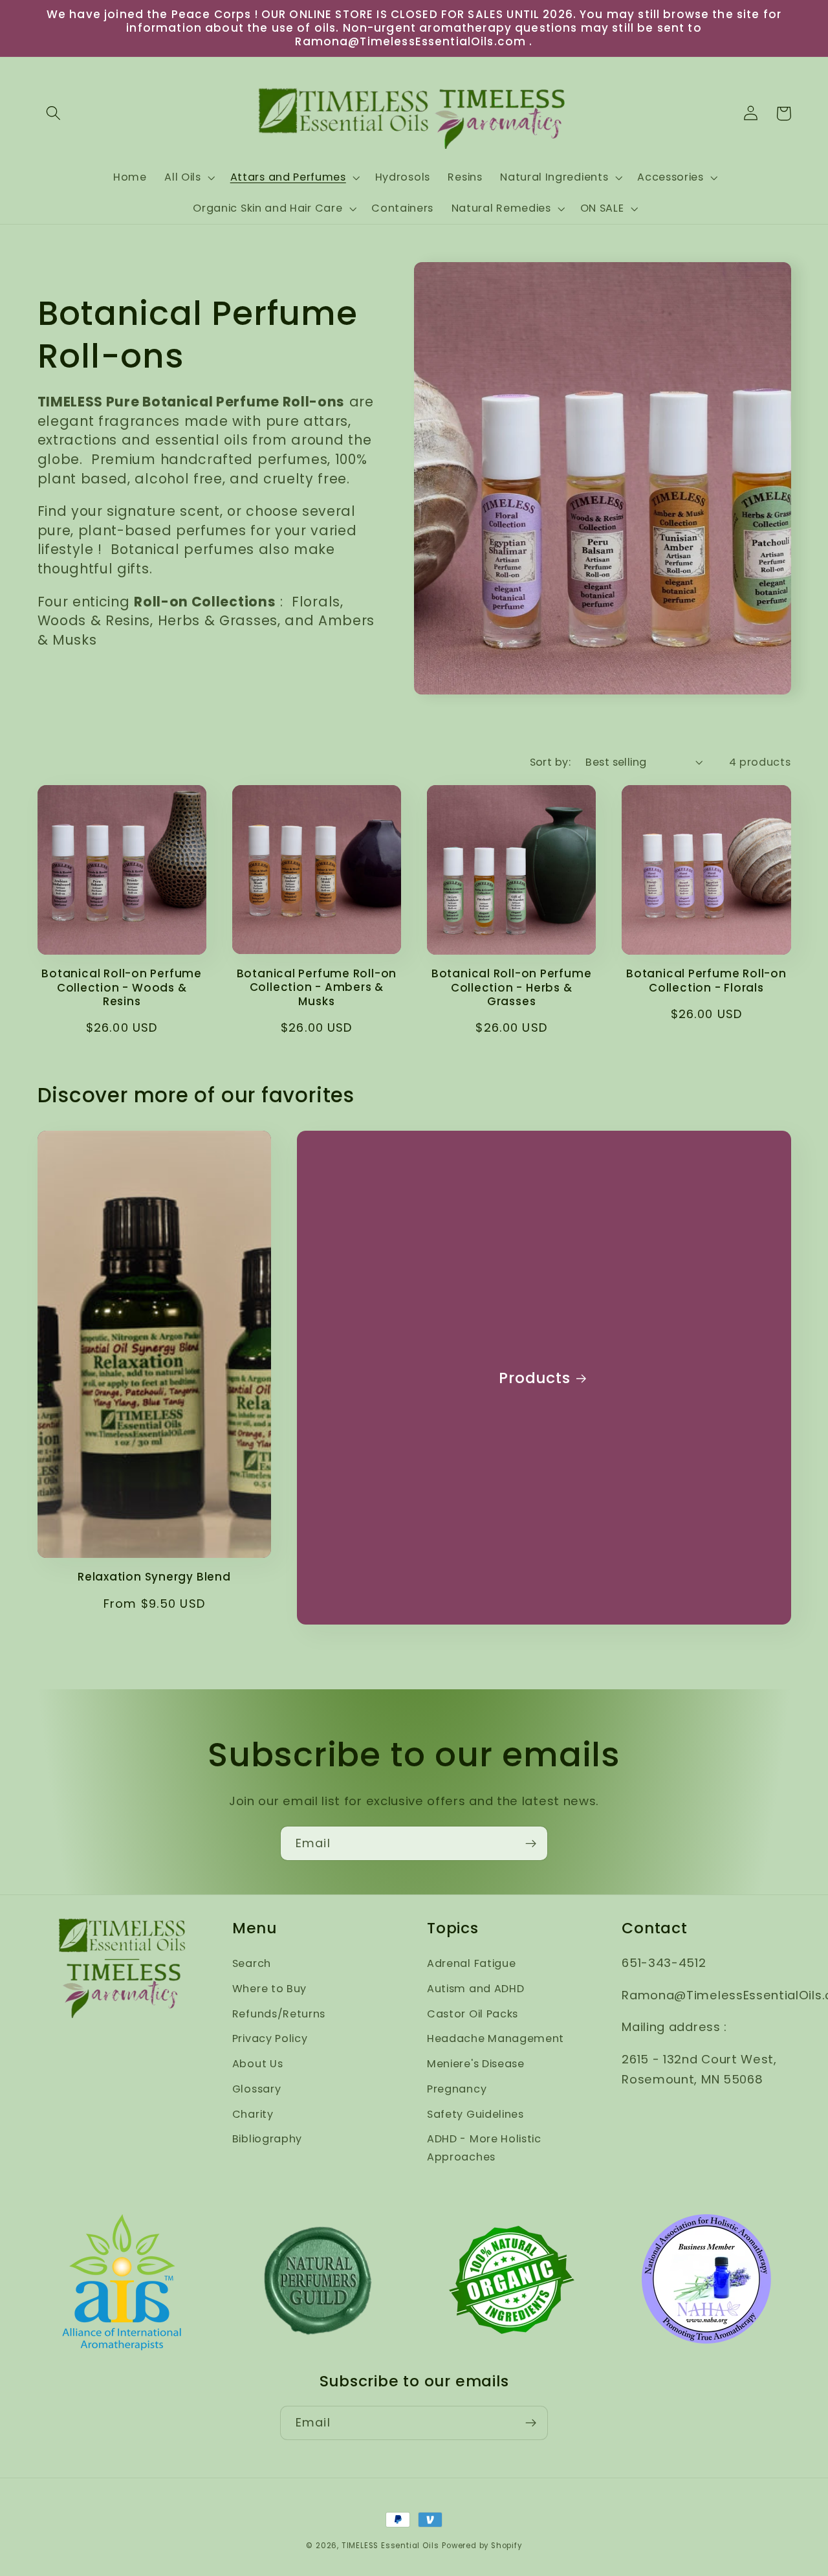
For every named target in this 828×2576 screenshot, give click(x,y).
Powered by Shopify (482, 2546)
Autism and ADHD (475, 1989)
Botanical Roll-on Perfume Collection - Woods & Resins (122, 988)
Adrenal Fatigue (471, 1963)
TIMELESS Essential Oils (390, 2546)
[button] (54, 114)
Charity (253, 2114)
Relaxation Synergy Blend (154, 1577)
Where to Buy (269, 1989)
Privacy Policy (270, 2038)
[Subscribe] (531, 1843)
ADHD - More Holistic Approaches (484, 2148)
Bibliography (267, 2139)
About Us (258, 2064)
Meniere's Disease (476, 2064)
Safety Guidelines (475, 2114)
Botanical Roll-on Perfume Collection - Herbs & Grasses (512, 988)
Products (534, 1378)
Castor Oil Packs (473, 2014)
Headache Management (496, 2038)
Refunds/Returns (279, 2014)
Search (252, 1963)
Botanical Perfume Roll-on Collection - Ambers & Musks (317, 988)
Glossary (257, 2089)
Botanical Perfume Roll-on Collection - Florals (706, 981)
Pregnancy (457, 2089)
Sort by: (550, 762)
